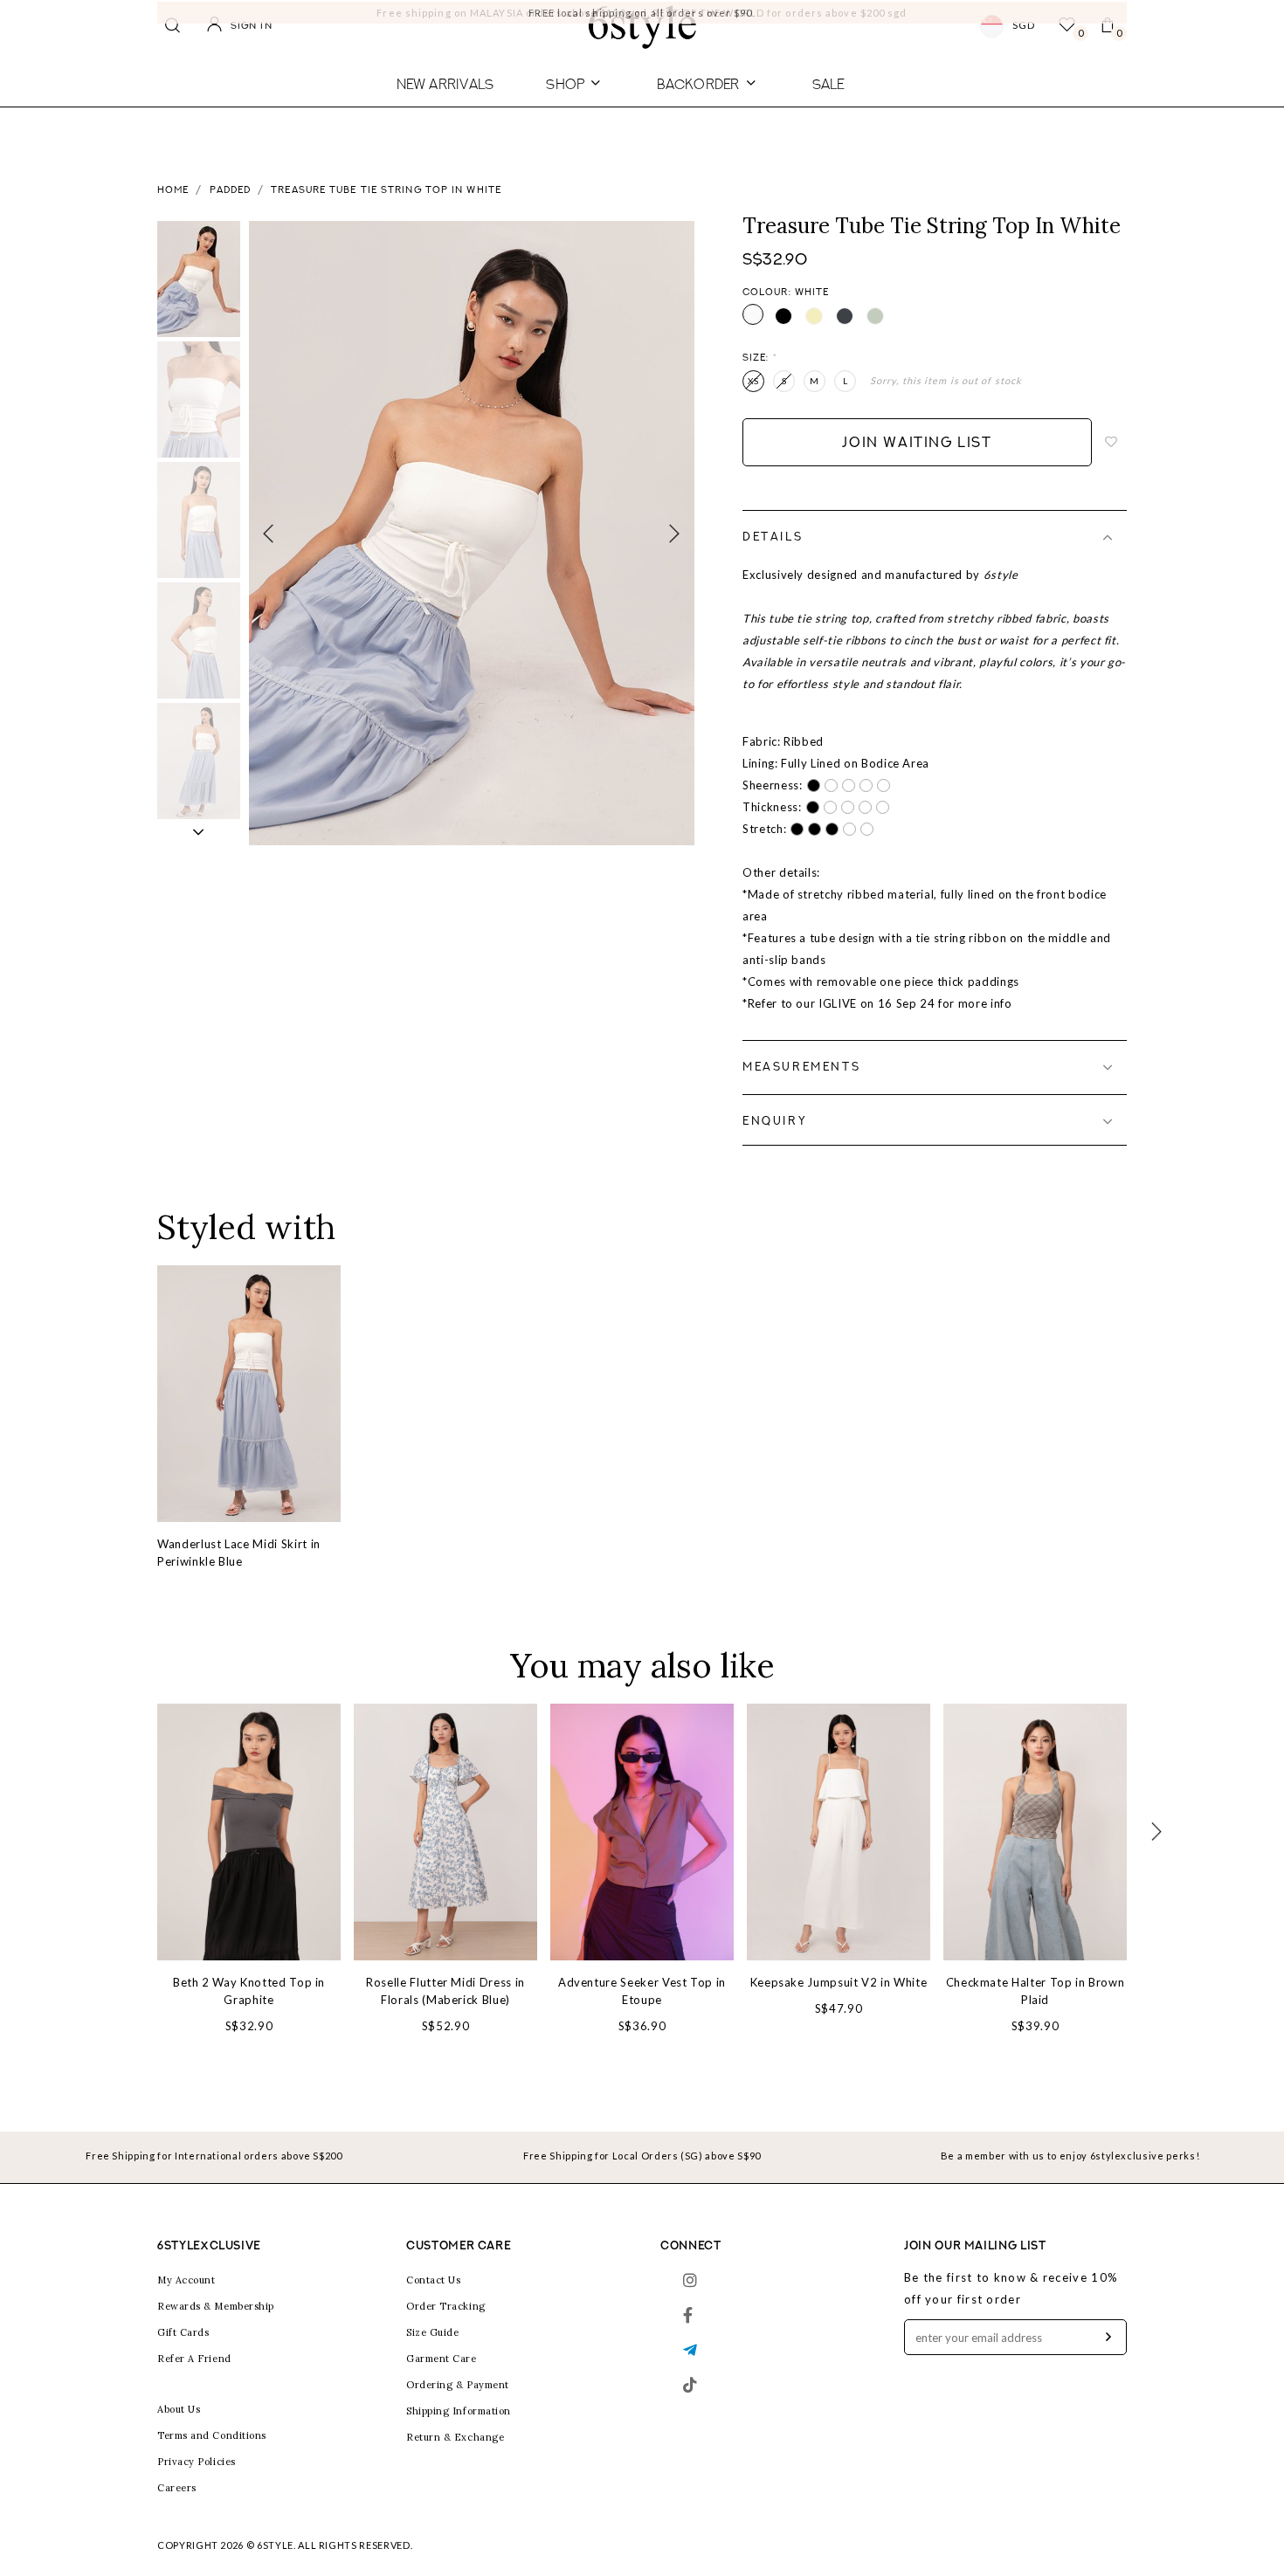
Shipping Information (459, 2411)
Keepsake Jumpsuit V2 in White (839, 1982)
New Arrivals (445, 84)
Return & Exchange (455, 2437)
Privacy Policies (197, 2462)
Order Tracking (446, 2306)
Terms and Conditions (212, 2435)
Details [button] (773, 537)
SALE (828, 84)
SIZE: (760, 358)
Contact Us (434, 2280)
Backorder (698, 84)
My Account (186, 2280)
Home (173, 191)
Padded (231, 191)
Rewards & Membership (216, 2306)
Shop (565, 84)
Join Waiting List (917, 444)
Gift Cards (183, 2332)
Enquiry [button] (775, 1122)
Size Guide (433, 2332)
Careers (177, 2488)
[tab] (935, 537)
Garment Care (442, 2359)
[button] (199, 832)
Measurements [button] (801, 1068)
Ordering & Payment (458, 2385)
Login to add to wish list (1112, 443)
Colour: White (786, 293)
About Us (179, 2409)
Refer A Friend (194, 2359)
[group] (199, 279)
